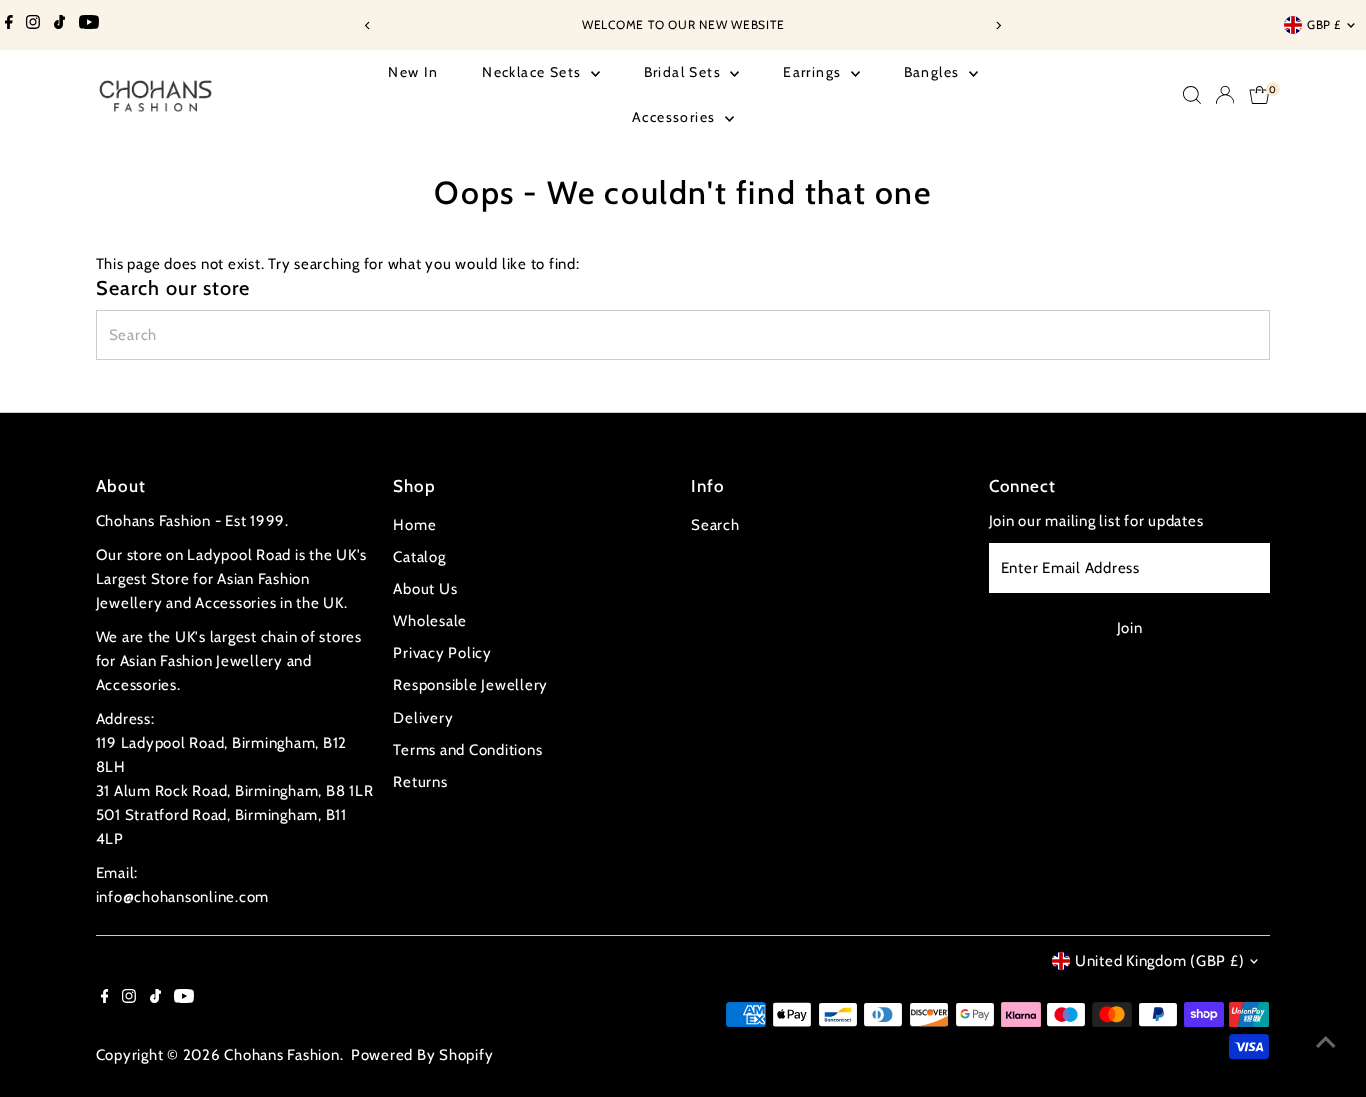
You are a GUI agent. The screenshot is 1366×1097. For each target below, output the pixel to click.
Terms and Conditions (467, 750)
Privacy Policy (442, 653)
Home (414, 525)
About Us (425, 589)
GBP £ (1324, 24)
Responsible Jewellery (470, 685)
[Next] (998, 25)
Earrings (814, 72)
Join (1130, 628)
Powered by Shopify (422, 1055)
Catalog (419, 557)
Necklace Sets (534, 72)
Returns (420, 782)
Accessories (676, 117)
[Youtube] (89, 25)
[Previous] (368, 25)
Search (715, 525)
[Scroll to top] (1326, 1042)
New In (413, 72)
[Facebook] (9, 25)
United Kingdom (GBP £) (1160, 961)
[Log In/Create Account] (1225, 95)
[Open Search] (1192, 95)
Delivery (423, 718)
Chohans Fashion (281, 1055)
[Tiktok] (59, 25)
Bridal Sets (685, 72)
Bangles (934, 72)
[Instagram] (33, 25)
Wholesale (430, 621)
